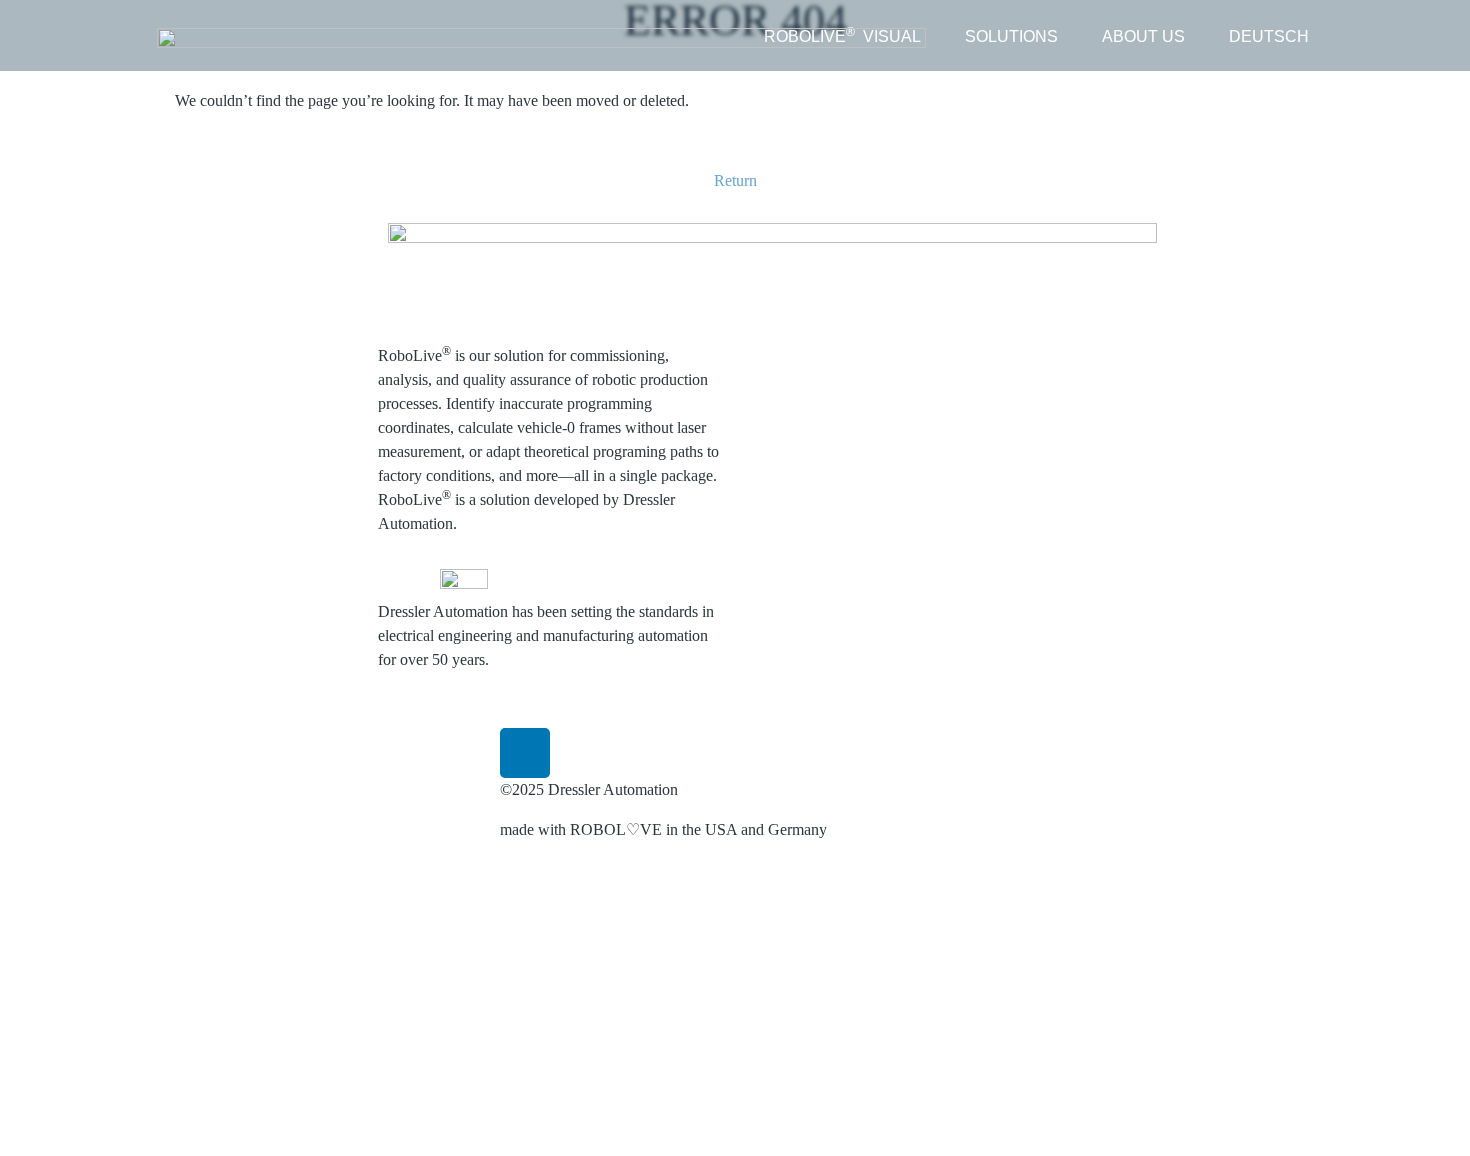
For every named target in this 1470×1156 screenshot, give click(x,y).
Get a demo (1023, 338)
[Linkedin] (525, 753)
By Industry (908, 422)
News (1005, 278)
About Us (1018, 234)
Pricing (777, 446)
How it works (798, 302)
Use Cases (904, 278)
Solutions (900, 234)
